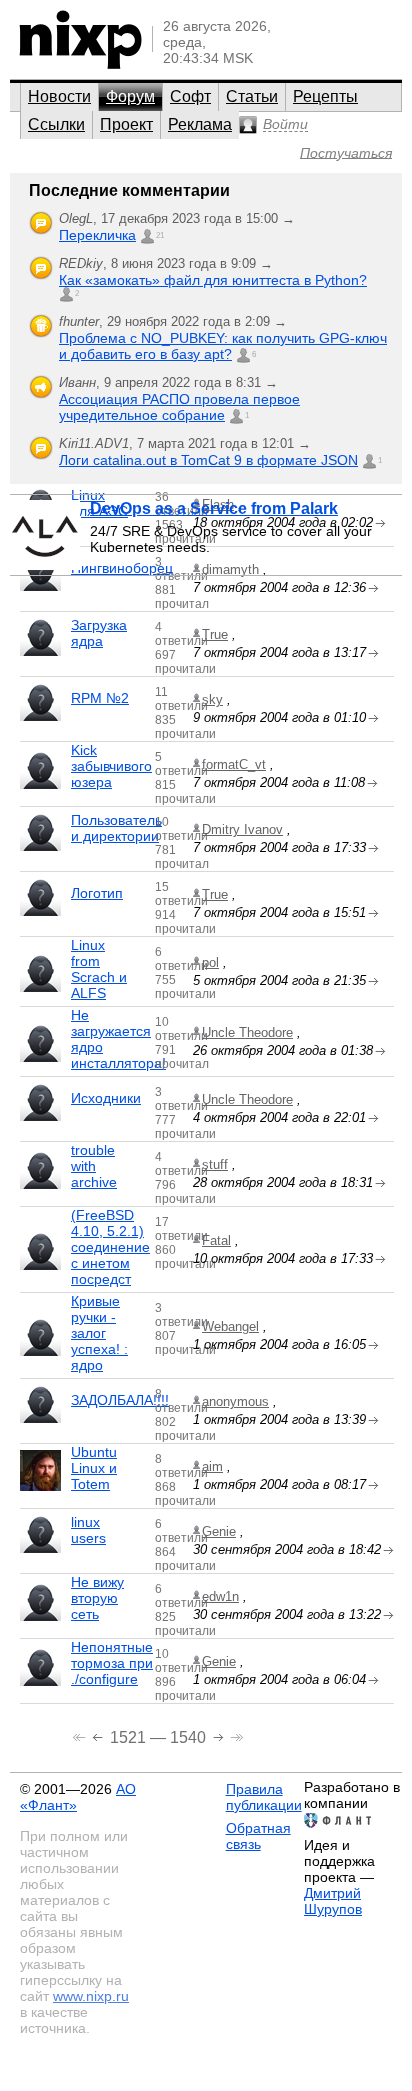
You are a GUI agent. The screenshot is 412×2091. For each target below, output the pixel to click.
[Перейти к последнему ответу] (373, 653)
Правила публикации (264, 1797)
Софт (190, 96)
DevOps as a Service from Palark (214, 508)
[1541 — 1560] (220, 1735)
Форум (130, 96)
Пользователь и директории (116, 828)
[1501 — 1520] (99, 1735)
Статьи (252, 96)
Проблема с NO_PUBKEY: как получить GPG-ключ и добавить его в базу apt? (223, 346)
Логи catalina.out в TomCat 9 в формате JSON (208, 460)
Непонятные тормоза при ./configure (112, 1663)
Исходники (106, 1098)
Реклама (200, 124)
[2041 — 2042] (237, 1735)
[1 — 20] (81, 1735)
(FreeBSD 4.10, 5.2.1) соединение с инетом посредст (110, 1247)
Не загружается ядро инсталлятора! (118, 1039)
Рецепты (325, 96)
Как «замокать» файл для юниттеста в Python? (213, 280)
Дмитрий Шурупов (333, 1901)
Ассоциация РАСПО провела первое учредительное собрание (179, 407)
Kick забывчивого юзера (111, 766)
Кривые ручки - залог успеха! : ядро (99, 1333)
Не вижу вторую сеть (97, 1598)
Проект (126, 124)
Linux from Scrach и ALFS (99, 969)
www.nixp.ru (91, 1996)
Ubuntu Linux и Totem (94, 1468)
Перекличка (97, 235)
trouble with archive (94, 1166)
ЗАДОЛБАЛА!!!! (120, 1400)
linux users (88, 1530)
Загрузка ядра (99, 633)
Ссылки (56, 124)
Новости (59, 96)
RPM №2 (100, 698)
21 (160, 235)
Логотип (97, 893)
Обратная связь (258, 1836)
